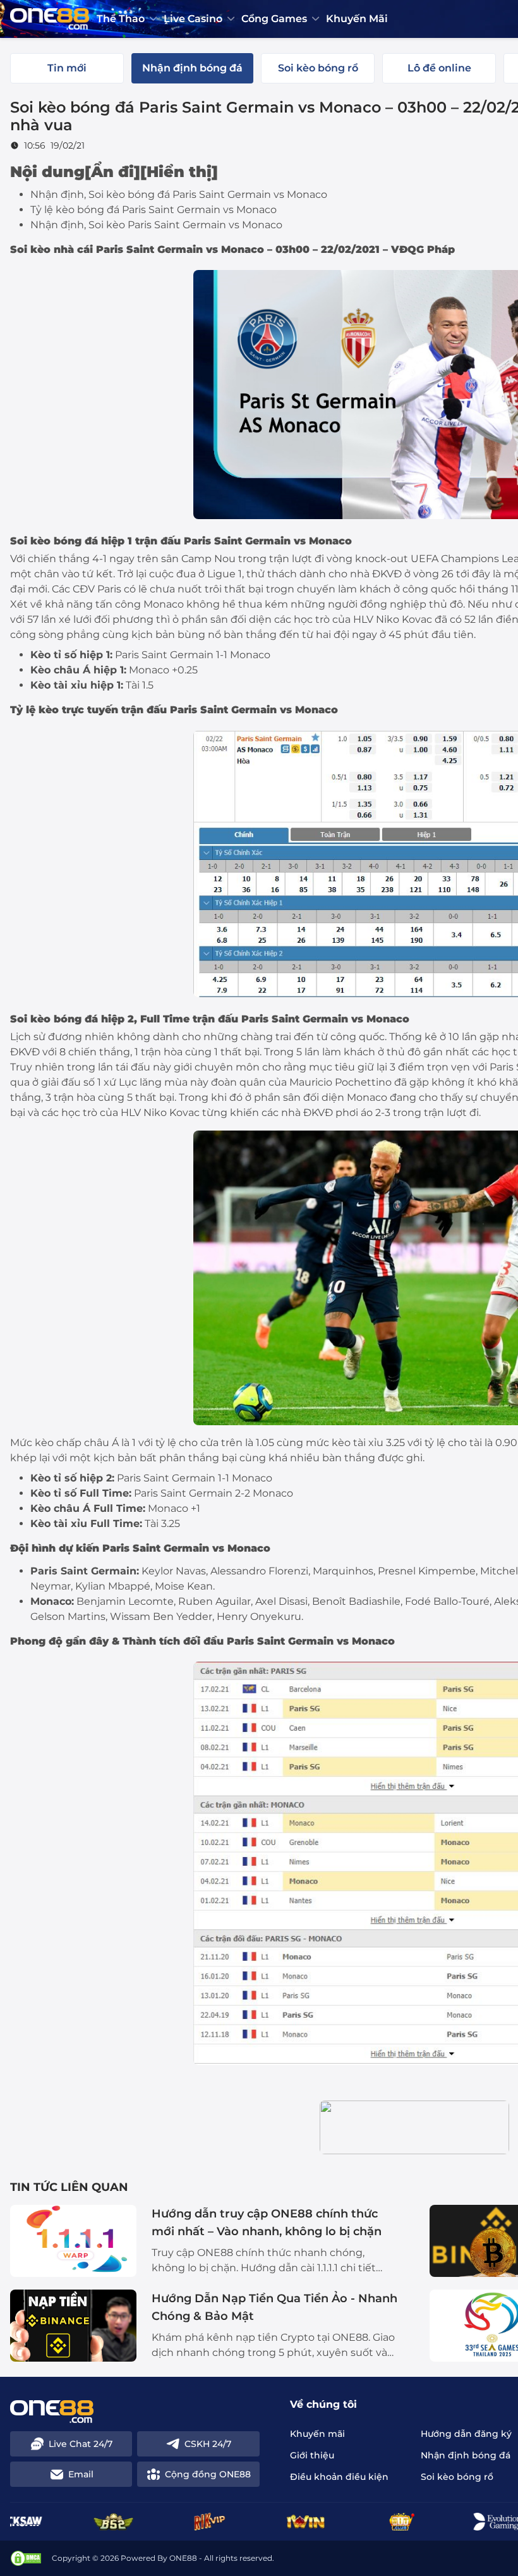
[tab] (67, 68)
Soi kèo (30, 541)
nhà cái (73, 249)
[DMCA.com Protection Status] (26, 2558)
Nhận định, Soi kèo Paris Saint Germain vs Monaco (156, 225)
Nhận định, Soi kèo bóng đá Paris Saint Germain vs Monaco (179, 194)
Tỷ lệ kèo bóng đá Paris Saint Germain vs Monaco (154, 210)
